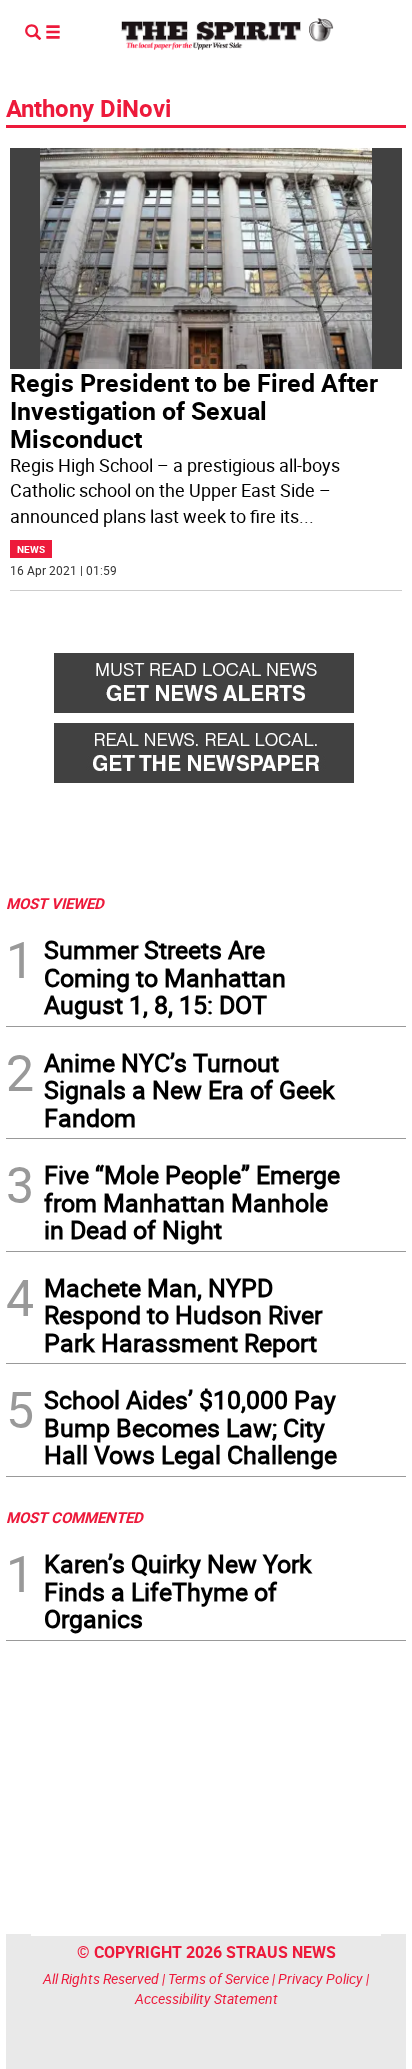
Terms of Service (218, 1978)
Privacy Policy (320, 1978)
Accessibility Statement (206, 1998)
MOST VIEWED (55, 903)
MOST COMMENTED (74, 1517)
